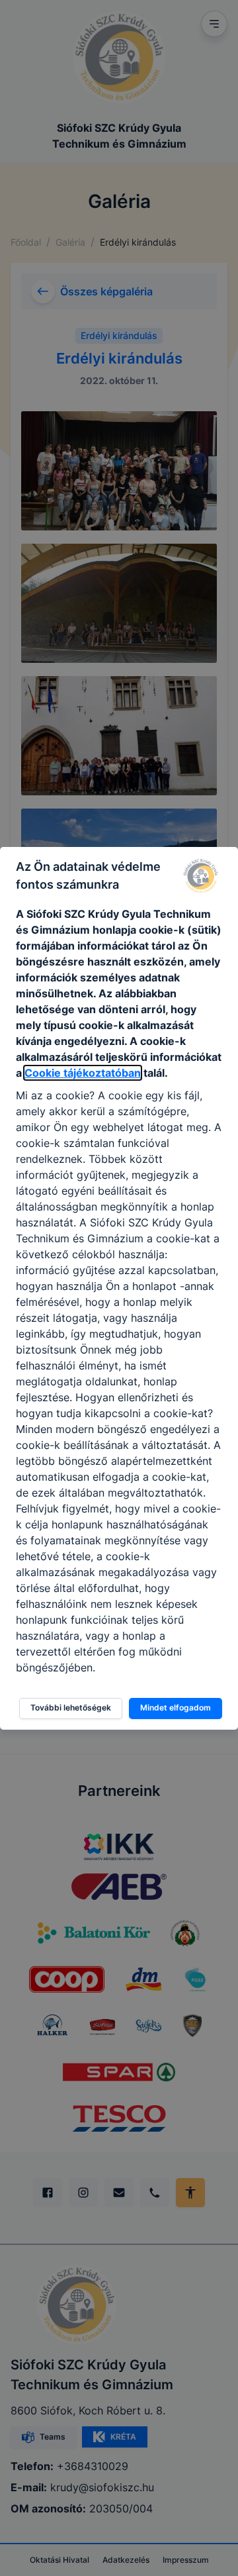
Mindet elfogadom (176, 1708)
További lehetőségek (71, 1708)
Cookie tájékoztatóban (83, 1073)
